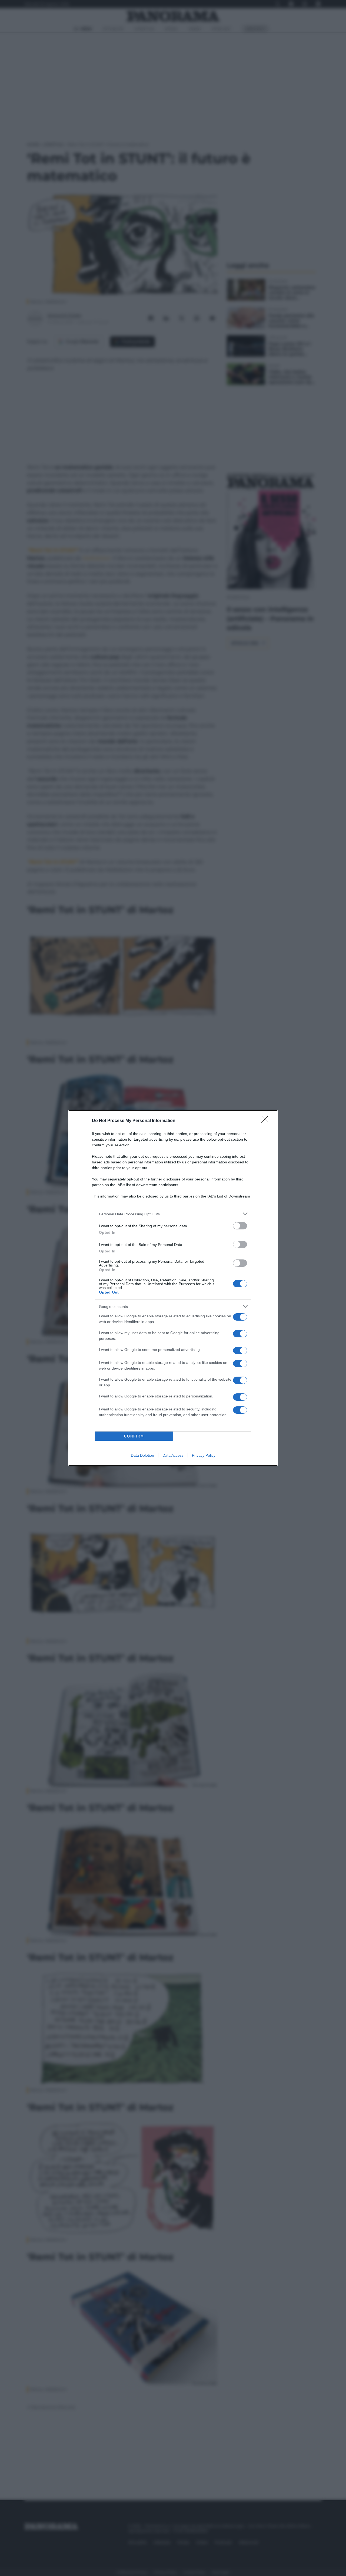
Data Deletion (142, 1455)
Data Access (173, 1455)
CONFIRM (134, 1436)
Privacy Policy (204, 1455)
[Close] (267, 1121)
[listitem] (173, 1214)
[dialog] (173, 1288)
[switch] (240, 1226)
